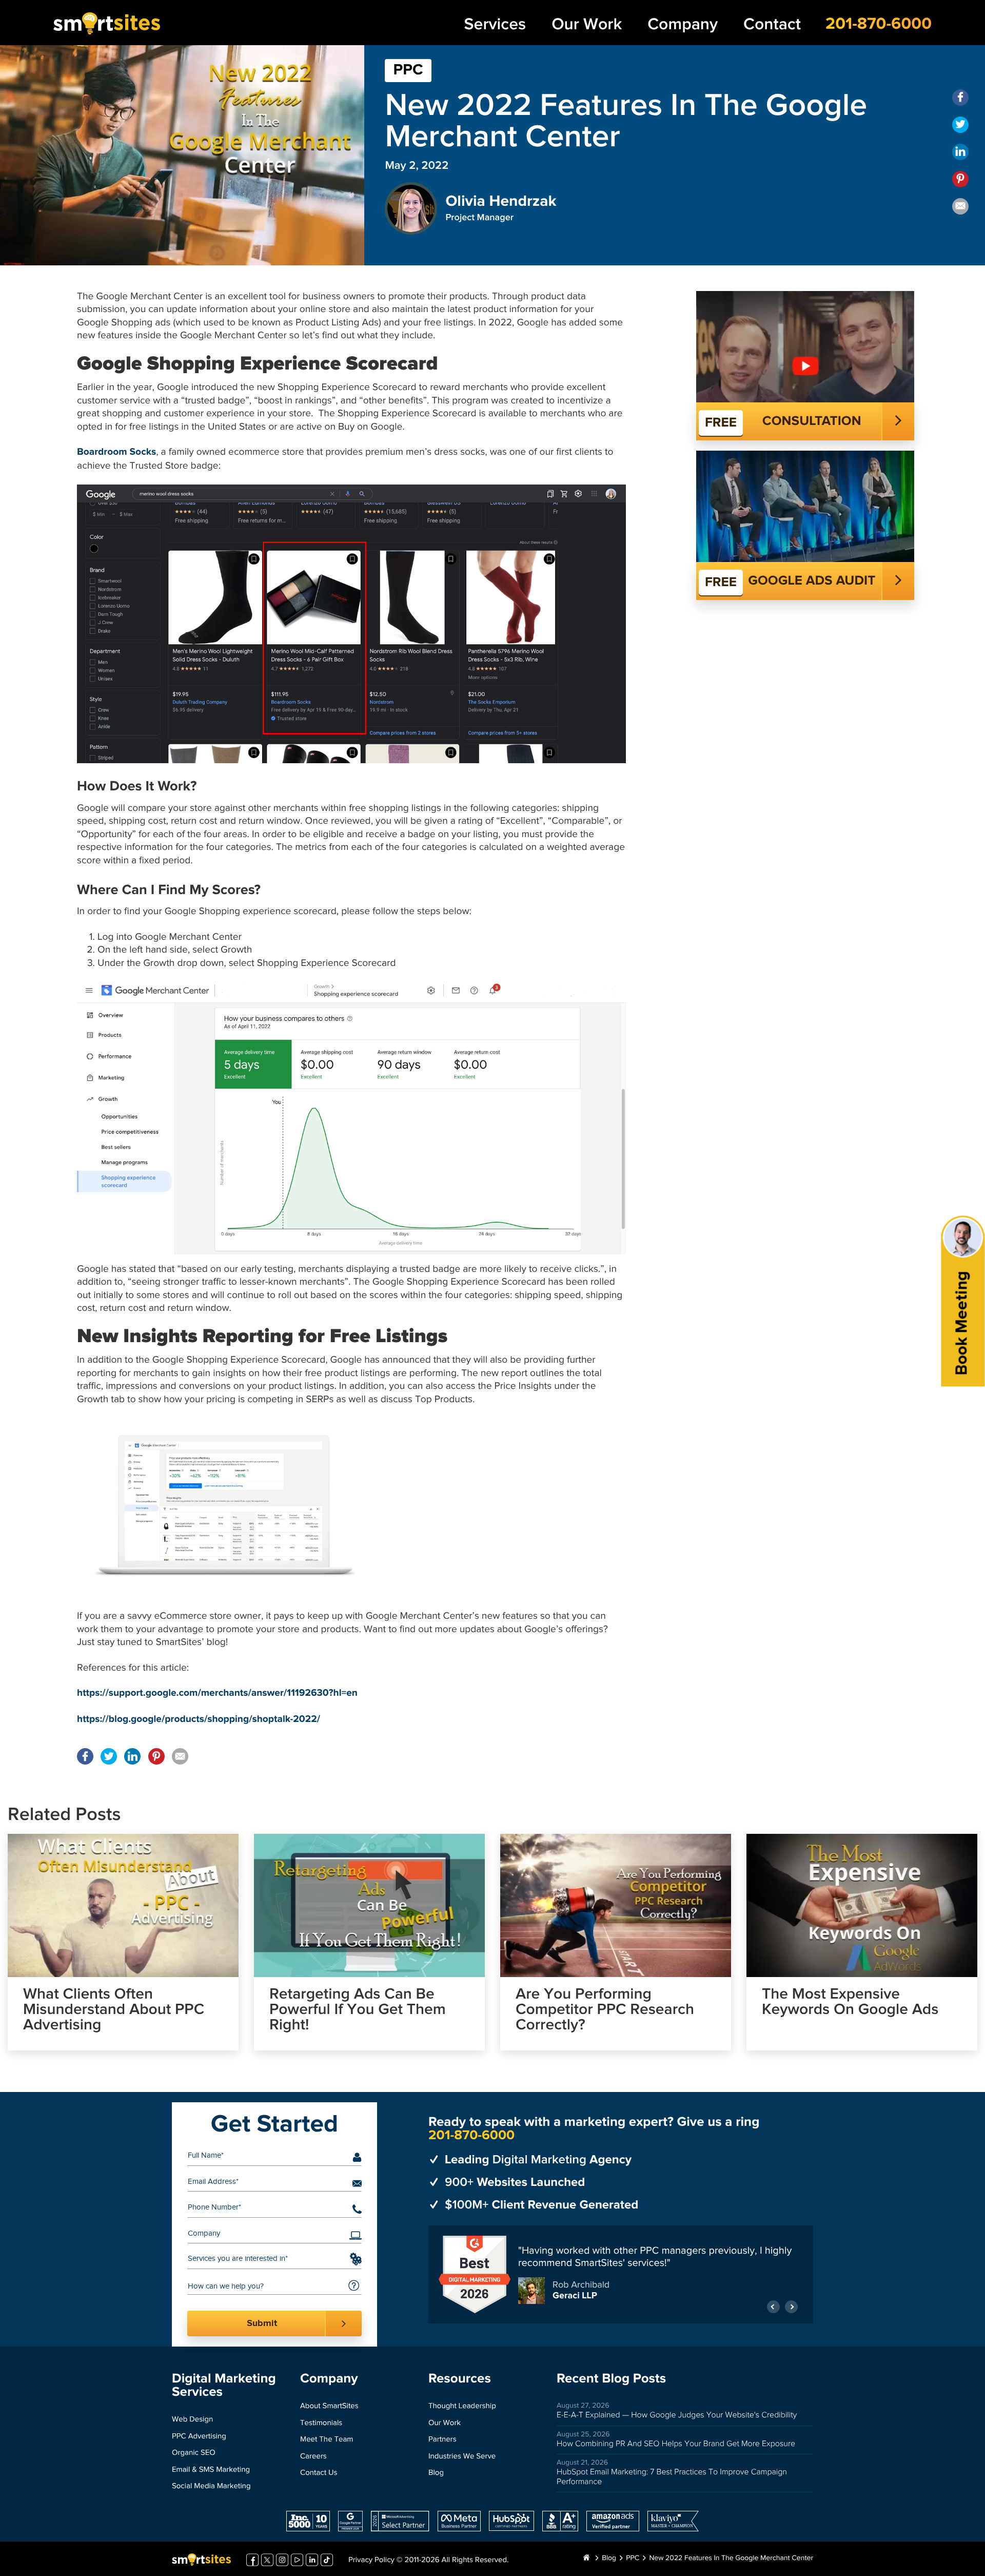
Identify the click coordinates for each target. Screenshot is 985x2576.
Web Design (192, 2420)
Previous (773, 2301)
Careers (313, 2457)
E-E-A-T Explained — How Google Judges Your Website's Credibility (677, 2415)
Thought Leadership (462, 2406)
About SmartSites (329, 2406)
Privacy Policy (371, 2560)
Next (791, 2301)
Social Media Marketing (211, 2486)
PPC (408, 70)
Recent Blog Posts (611, 2379)
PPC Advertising (199, 2437)
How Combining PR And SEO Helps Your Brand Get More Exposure (676, 2444)
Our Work (587, 24)
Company (683, 24)
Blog (436, 2473)
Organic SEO (194, 2453)
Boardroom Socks (116, 452)
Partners (442, 2440)
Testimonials (321, 2423)
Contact (772, 24)
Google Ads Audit (812, 581)
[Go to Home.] (586, 2559)
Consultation (812, 421)
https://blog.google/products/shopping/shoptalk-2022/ (199, 1720)
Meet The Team (327, 2440)
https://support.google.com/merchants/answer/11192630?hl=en (217, 1693)
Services (495, 24)
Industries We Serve (462, 2457)
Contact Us (319, 2473)
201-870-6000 (879, 24)
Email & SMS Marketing (211, 2470)
